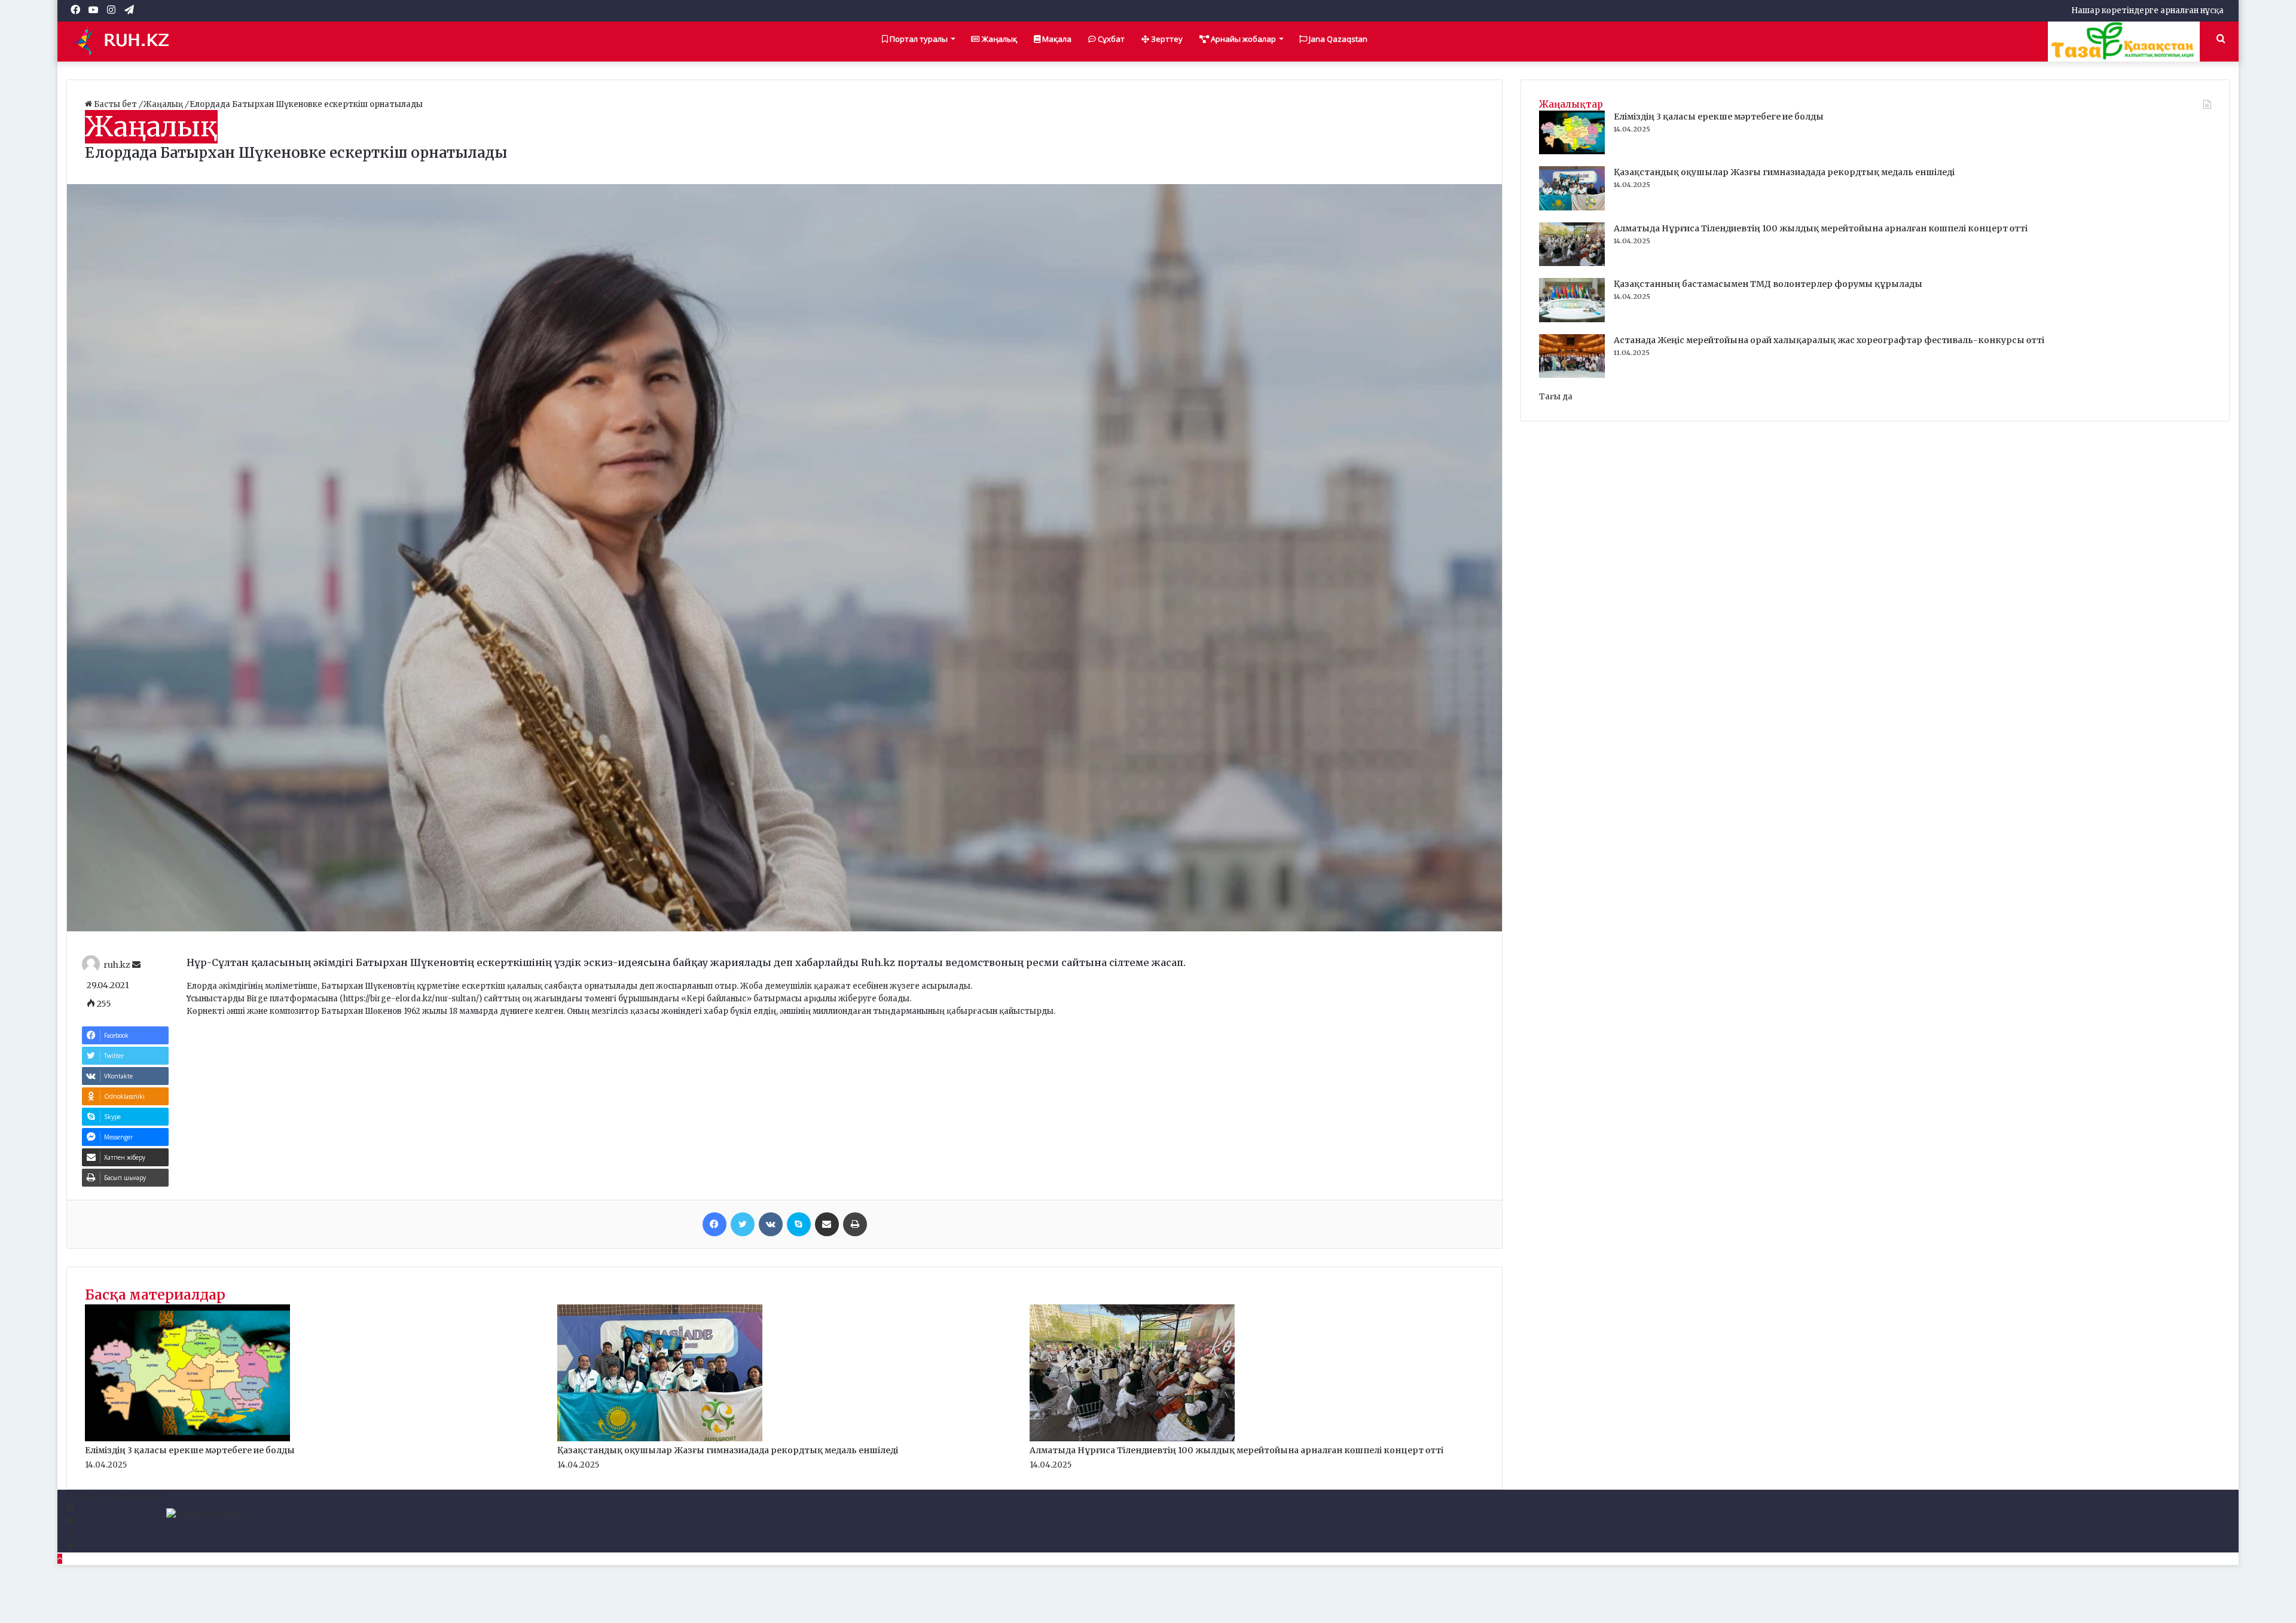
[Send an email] (136, 965)
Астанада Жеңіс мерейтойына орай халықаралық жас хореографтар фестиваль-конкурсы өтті (1829, 340)
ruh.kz (117, 965)
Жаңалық (999, 39)
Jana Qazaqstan (1337, 39)
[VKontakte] (771, 1224)
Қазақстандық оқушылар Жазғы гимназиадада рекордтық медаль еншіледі (728, 1450)
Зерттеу (1166, 39)
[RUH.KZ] (126, 41)
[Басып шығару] (855, 1224)
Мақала (1056, 39)
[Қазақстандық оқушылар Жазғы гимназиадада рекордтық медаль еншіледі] (660, 1439)
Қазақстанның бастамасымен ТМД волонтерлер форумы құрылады (1768, 284)
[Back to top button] (60, 1559)
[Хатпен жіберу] (827, 1224)
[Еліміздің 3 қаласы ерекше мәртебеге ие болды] (187, 1439)
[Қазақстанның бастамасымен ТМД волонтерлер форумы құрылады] (1572, 320)
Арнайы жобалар (1242, 39)
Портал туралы (918, 39)
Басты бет (115, 104)
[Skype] (799, 1224)
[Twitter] (743, 1224)
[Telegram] (70, 1546)
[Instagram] (70, 1534)
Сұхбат (1110, 39)
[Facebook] (715, 1224)
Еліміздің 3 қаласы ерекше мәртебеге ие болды (190, 1450)
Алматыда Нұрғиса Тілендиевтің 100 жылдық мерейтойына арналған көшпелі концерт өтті (1236, 1450)
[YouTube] (70, 1521)
